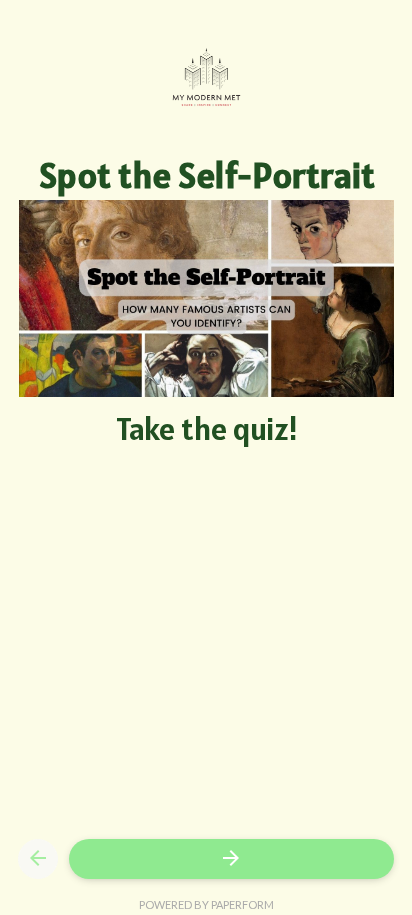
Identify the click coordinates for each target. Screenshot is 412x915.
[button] (38, 859)
